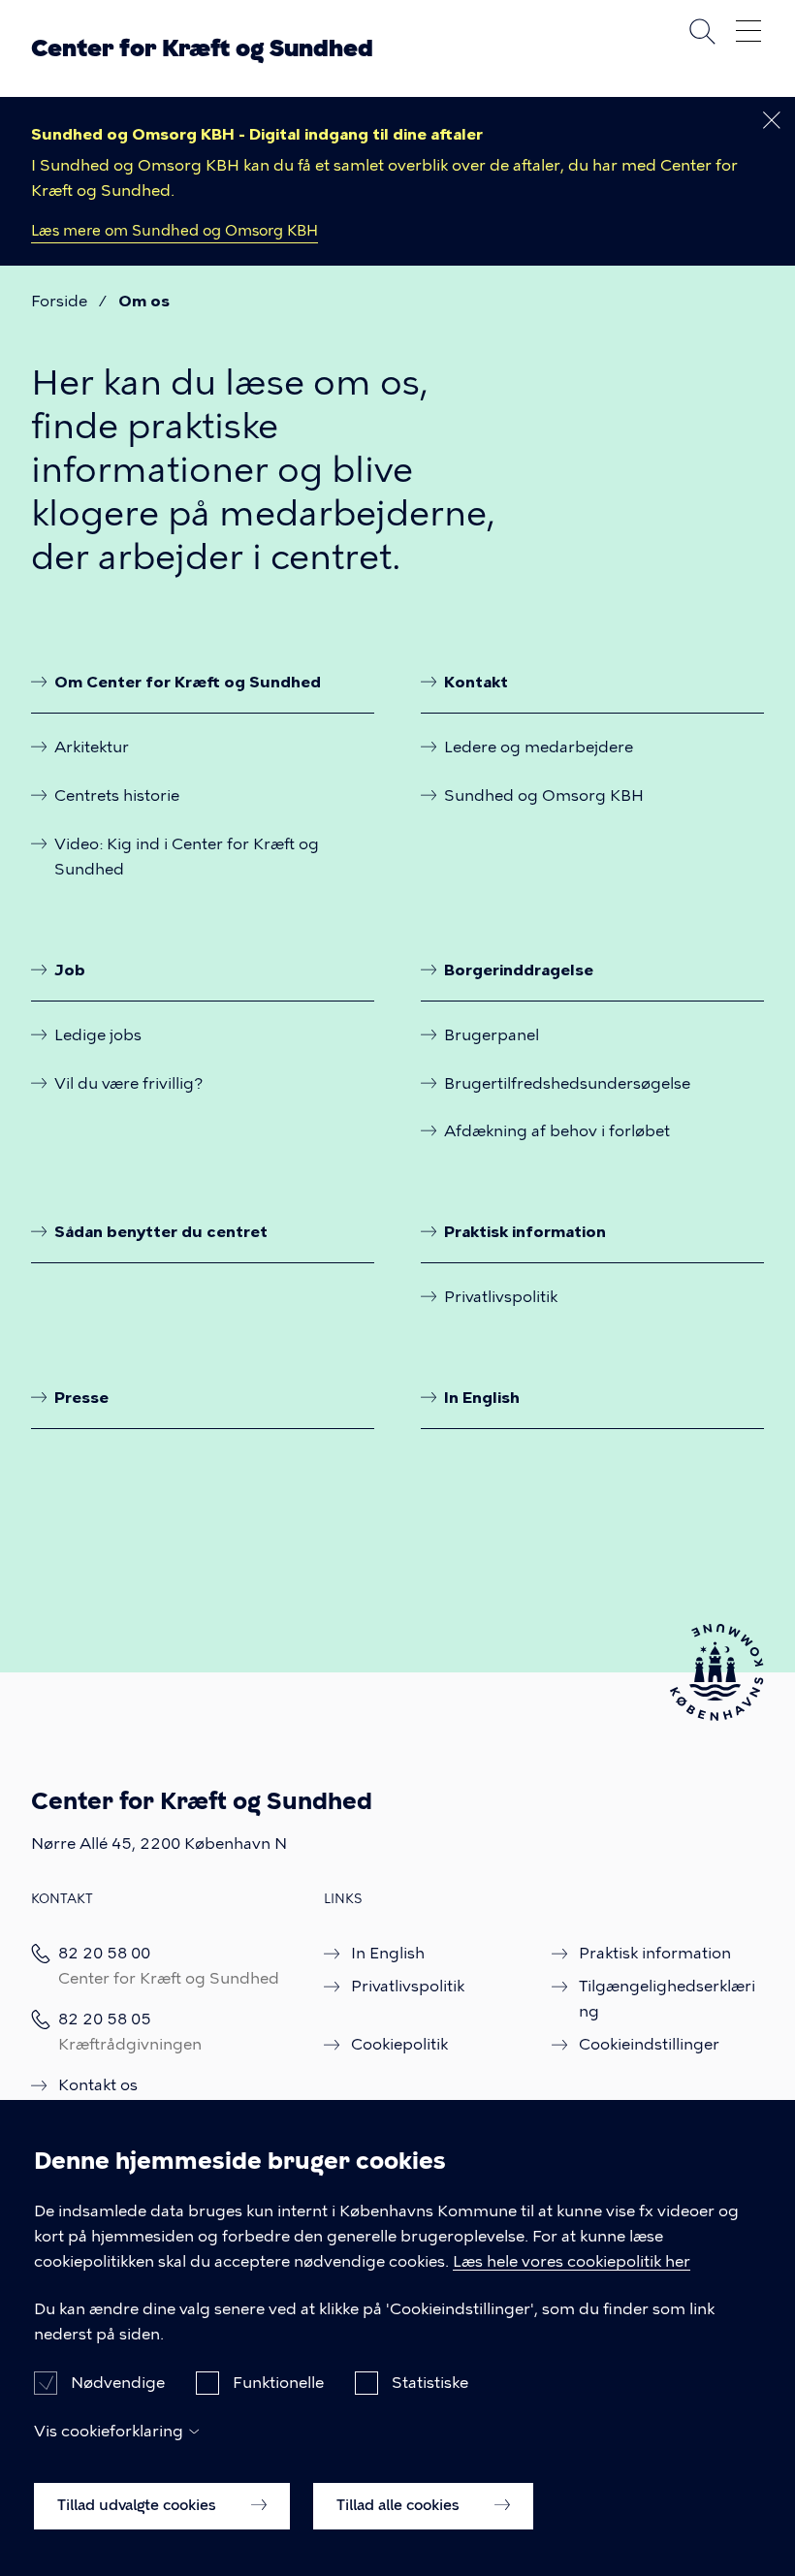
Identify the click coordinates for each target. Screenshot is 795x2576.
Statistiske (430, 2383)
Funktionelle (278, 2383)
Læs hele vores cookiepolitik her (572, 2261)
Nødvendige (118, 2383)
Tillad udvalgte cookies (139, 2505)
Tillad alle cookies (400, 2505)
